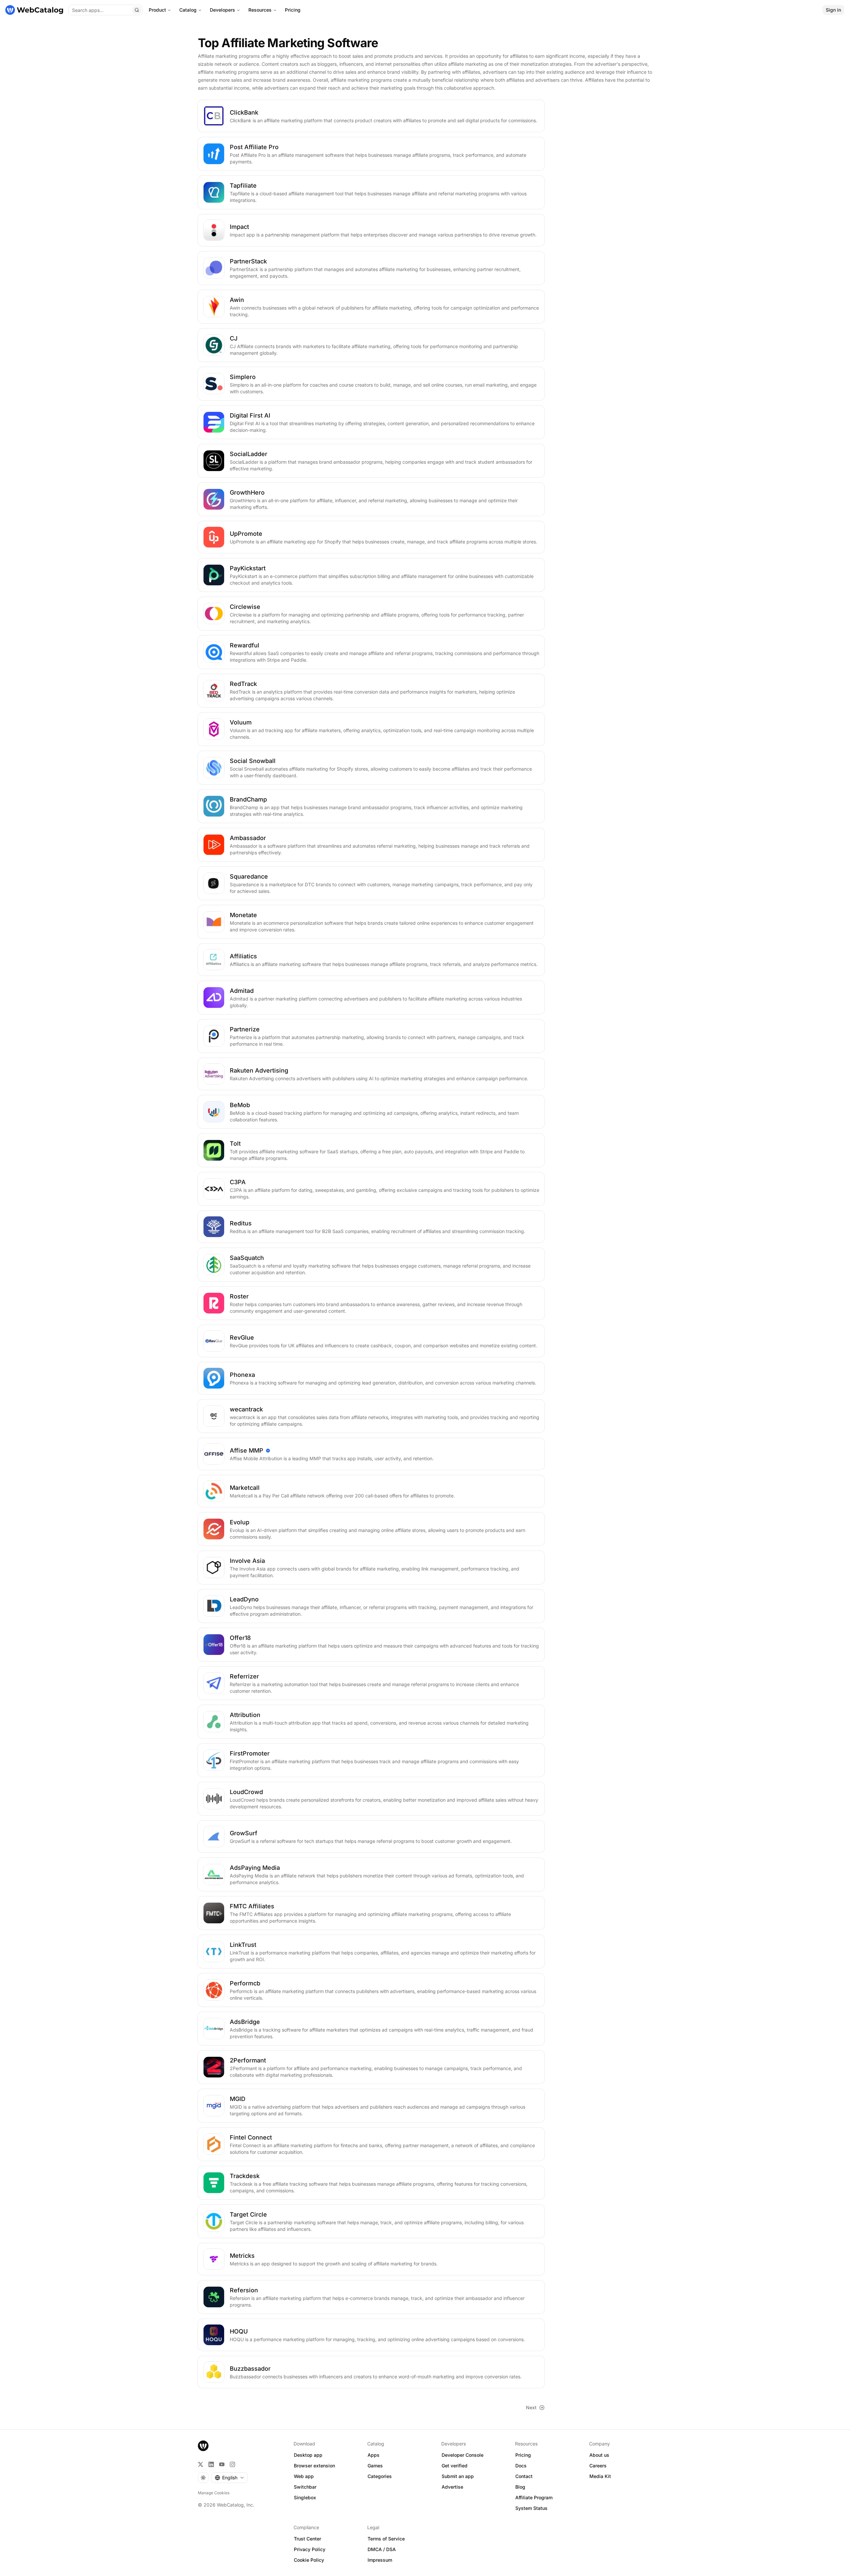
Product (157, 10)
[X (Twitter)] (201, 2464)
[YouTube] (222, 2464)
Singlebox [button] (305, 2497)
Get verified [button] (455, 2466)
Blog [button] (520, 2487)
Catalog (188, 10)
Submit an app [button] (458, 2476)
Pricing (293, 10)
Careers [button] (598, 2466)
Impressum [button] (380, 2560)
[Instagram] (232, 2464)
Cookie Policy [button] (309, 2560)
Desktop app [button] (308, 2455)
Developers (222, 10)
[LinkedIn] (211, 2464)
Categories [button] (380, 2476)
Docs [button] (521, 2466)
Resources (260, 10)
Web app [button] (304, 2476)
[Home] (34, 10)
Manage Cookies (214, 2493)
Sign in (833, 10)
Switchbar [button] (305, 2487)
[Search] (137, 10)
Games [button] (375, 2466)
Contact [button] (524, 2476)
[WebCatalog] (203, 2446)
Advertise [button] (452, 2487)
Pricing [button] (523, 2455)
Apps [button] (374, 2455)
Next (531, 2407)
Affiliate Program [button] (534, 2497)
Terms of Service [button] (386, 2539)
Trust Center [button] (307, 2539)
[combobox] (229, 2478)
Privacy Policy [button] (310, 2549)
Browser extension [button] (314, 2466)
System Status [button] (531, 2508)
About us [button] (599, 2455)
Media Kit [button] (600, 2476)
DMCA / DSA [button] (382, 2549)
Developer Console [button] (463, 2455)
